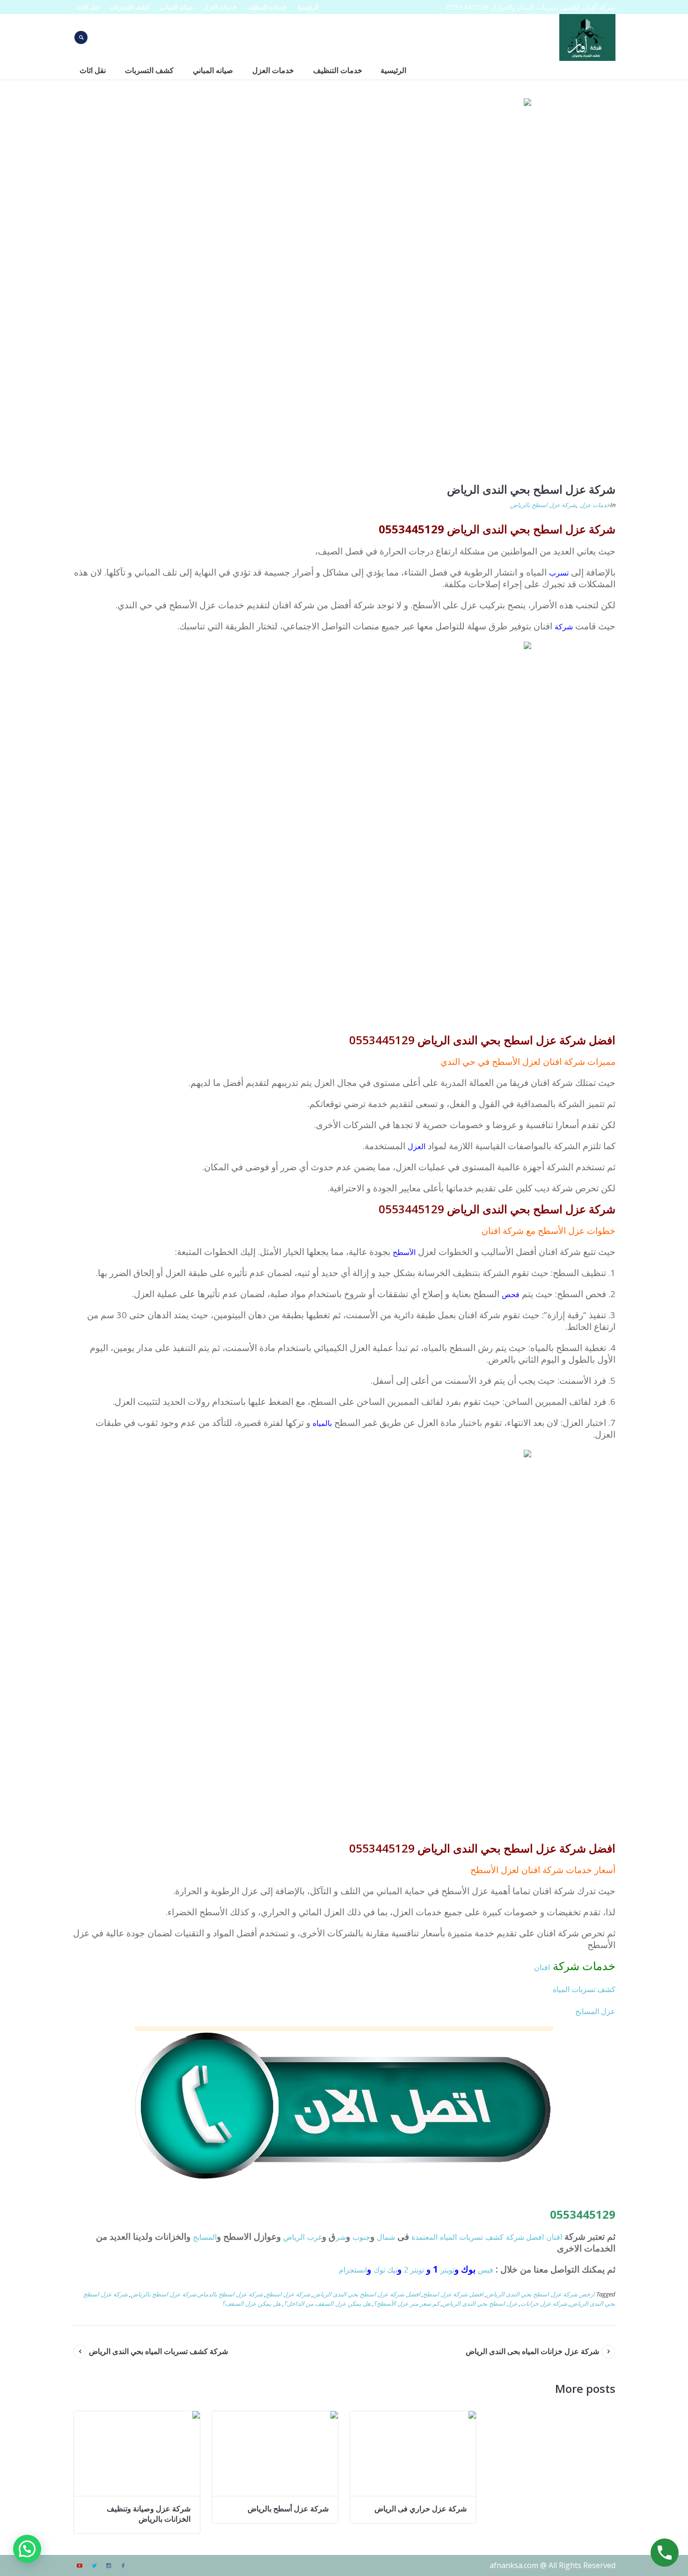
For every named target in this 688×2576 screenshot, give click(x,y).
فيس (486, 2270)
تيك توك (385, 2270)
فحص (511, 1294)
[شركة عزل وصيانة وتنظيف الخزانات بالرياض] (137, 2454)
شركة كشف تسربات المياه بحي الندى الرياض (158, 2351)
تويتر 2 (414, 2270)
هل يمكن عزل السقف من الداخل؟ (327, 2303)
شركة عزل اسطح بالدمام (231, 2294)
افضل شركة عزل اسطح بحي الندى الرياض (367, 2294)
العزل (417, 1146)
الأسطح (404, 1252)
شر (341, 2237)
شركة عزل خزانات (544, 2303)
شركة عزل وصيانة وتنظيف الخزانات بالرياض (149, 2514)
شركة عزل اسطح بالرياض (543, 505)
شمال (386, 2237)
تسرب (559, 573)
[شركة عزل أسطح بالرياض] (275, 2454)
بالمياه (322, 1423)
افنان (542, 1967)
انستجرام (353, 2270)
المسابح (205, 2237)
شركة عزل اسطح (288, 2294)
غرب (315, 2237)
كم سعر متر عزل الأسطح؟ (406, 2303)
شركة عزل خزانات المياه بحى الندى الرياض (532, 2351)
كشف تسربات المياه (584, 1989)
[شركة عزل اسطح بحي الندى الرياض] (344, 285)
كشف (494, 2237)
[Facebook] (123, 2566)
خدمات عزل (595, 505)
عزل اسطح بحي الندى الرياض (480, 2303)
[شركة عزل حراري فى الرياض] (413, 2454)
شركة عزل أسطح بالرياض (288, 2509)
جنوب (361, 2237)
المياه (448, 2237)
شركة (564, 627)
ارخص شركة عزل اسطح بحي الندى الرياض (541, 2294)
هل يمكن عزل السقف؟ (251, 2303)
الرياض (294, 2237)
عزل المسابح (595, 2011)
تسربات (471, 2237)
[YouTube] (80, 2566)
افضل (535, 2237)
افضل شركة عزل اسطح (453, 2294)
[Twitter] (94, 2566)
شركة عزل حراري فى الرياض (421, 2509)
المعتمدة (425, 2237)
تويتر (447, 2270)
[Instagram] (109, 2566)
